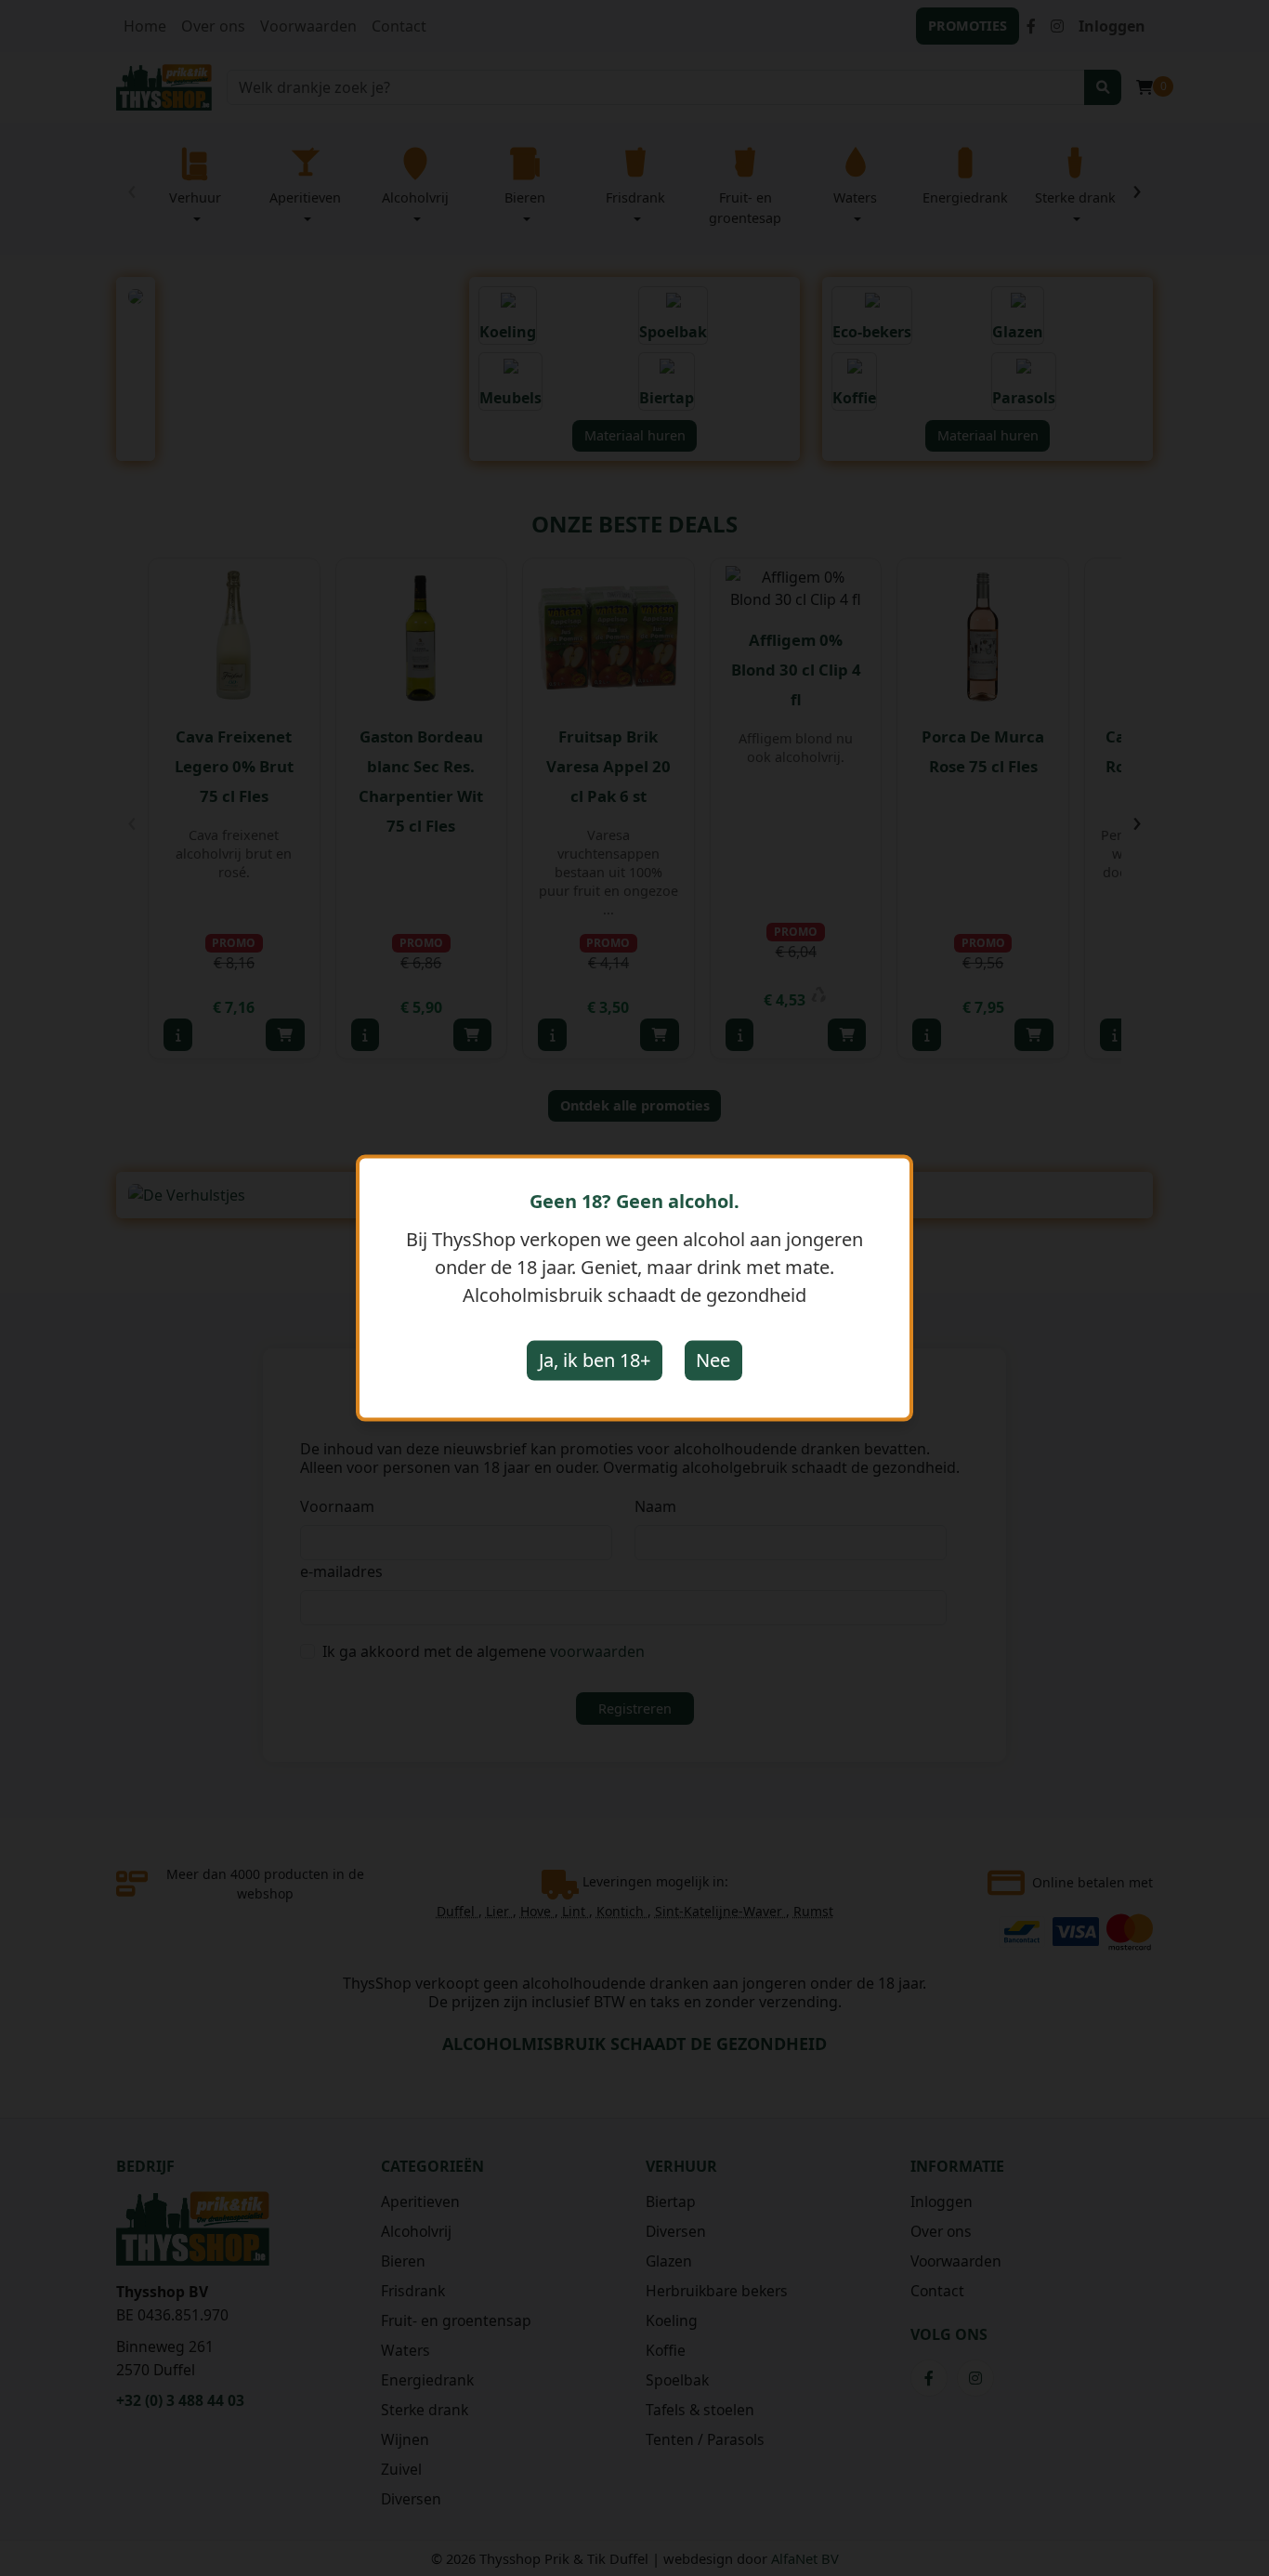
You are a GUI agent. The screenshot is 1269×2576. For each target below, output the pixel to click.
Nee (713, 1360)
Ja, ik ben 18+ (595, 1360)
